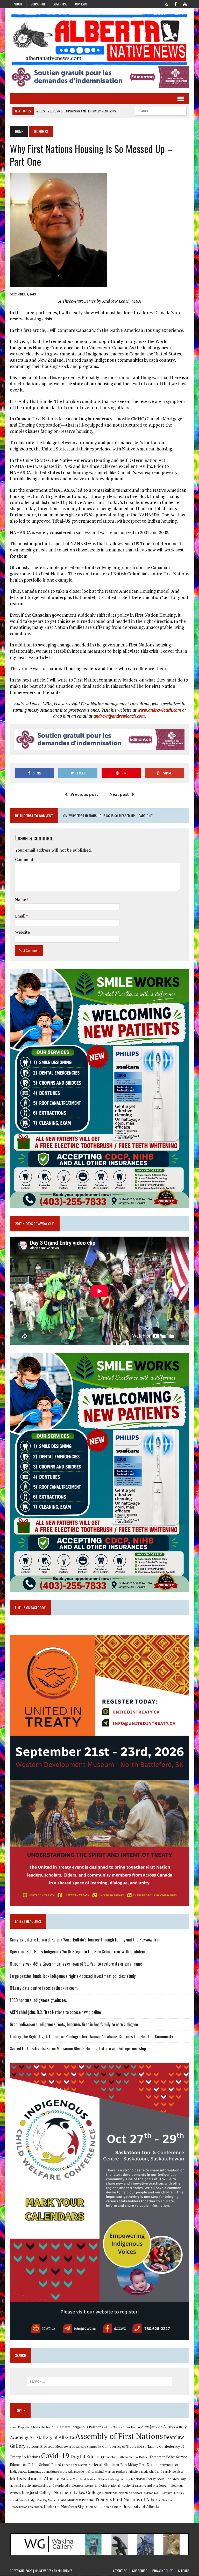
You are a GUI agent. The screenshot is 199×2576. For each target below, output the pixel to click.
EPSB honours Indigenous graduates (38, 2000)
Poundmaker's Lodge (23, 2500)
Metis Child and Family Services (162, 2472)
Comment (24, 859)
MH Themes (65, 2571)
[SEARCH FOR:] (161, 110)
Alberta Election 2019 (44, 2427)
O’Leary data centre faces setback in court (44, 1988)
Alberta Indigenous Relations (81, 2427)
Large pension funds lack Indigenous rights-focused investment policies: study (73, 1976)
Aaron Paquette (20, 2427)
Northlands (110, 2493)
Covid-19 (55, 2456)
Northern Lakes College (77, 2492)
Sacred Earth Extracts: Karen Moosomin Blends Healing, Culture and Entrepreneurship (78, 2048)
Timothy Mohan (47, 2500)
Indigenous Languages (27, 2471)
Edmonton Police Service (168, 2457)
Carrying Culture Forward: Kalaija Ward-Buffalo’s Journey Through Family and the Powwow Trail (85, 1940)
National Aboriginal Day (114, 2479)
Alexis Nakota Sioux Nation (122, 2427)
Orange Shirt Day (173, 2493)
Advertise (60, 4)
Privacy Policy (162, 2571)
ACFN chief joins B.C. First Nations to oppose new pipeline (55, 2012)
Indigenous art (168, 2465)
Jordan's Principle (128, 2471)
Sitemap (184, 2571)
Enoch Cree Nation (75, 2465)
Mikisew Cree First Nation (78, 2479)
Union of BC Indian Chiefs (103, 2507)
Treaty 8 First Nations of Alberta (128, 2500)
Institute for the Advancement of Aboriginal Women (80, 2472)
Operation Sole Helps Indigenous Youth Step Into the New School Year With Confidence (79, 1952)
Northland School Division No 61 (140, 2493)
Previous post (84, 794)
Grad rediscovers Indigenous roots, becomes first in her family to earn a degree (74, 2024)
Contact (81, 4)
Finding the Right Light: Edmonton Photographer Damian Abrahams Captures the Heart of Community (91, 2036)
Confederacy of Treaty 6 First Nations (130, 2447)
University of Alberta (141, 2507)
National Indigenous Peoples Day (158, 2479)
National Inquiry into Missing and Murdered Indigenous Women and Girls (58, 2486)
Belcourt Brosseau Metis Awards (51, 2447)
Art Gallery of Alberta (52, 2437)
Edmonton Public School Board (35, 2464)
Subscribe (38, 4)
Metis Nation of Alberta (35, 2478)
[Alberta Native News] (99, 40)
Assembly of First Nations (119, 2436)
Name (21, 900)
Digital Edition (86, 2456)
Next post (119, 794)
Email (21, 916)
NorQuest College (37, 2493)
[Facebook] (176, 4)
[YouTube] (185, 4)
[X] (166, 4)
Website (22, 932)
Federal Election (104, 2464)
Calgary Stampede (88, 2446)
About (18, 4)
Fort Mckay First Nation (139, 2465)
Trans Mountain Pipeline (76, 2500)
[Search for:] (99, 2382)
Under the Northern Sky (64, 2507)
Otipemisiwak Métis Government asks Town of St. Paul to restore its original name (76, 1964)
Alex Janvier (151, 2427)
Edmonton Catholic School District (126, 2457)
